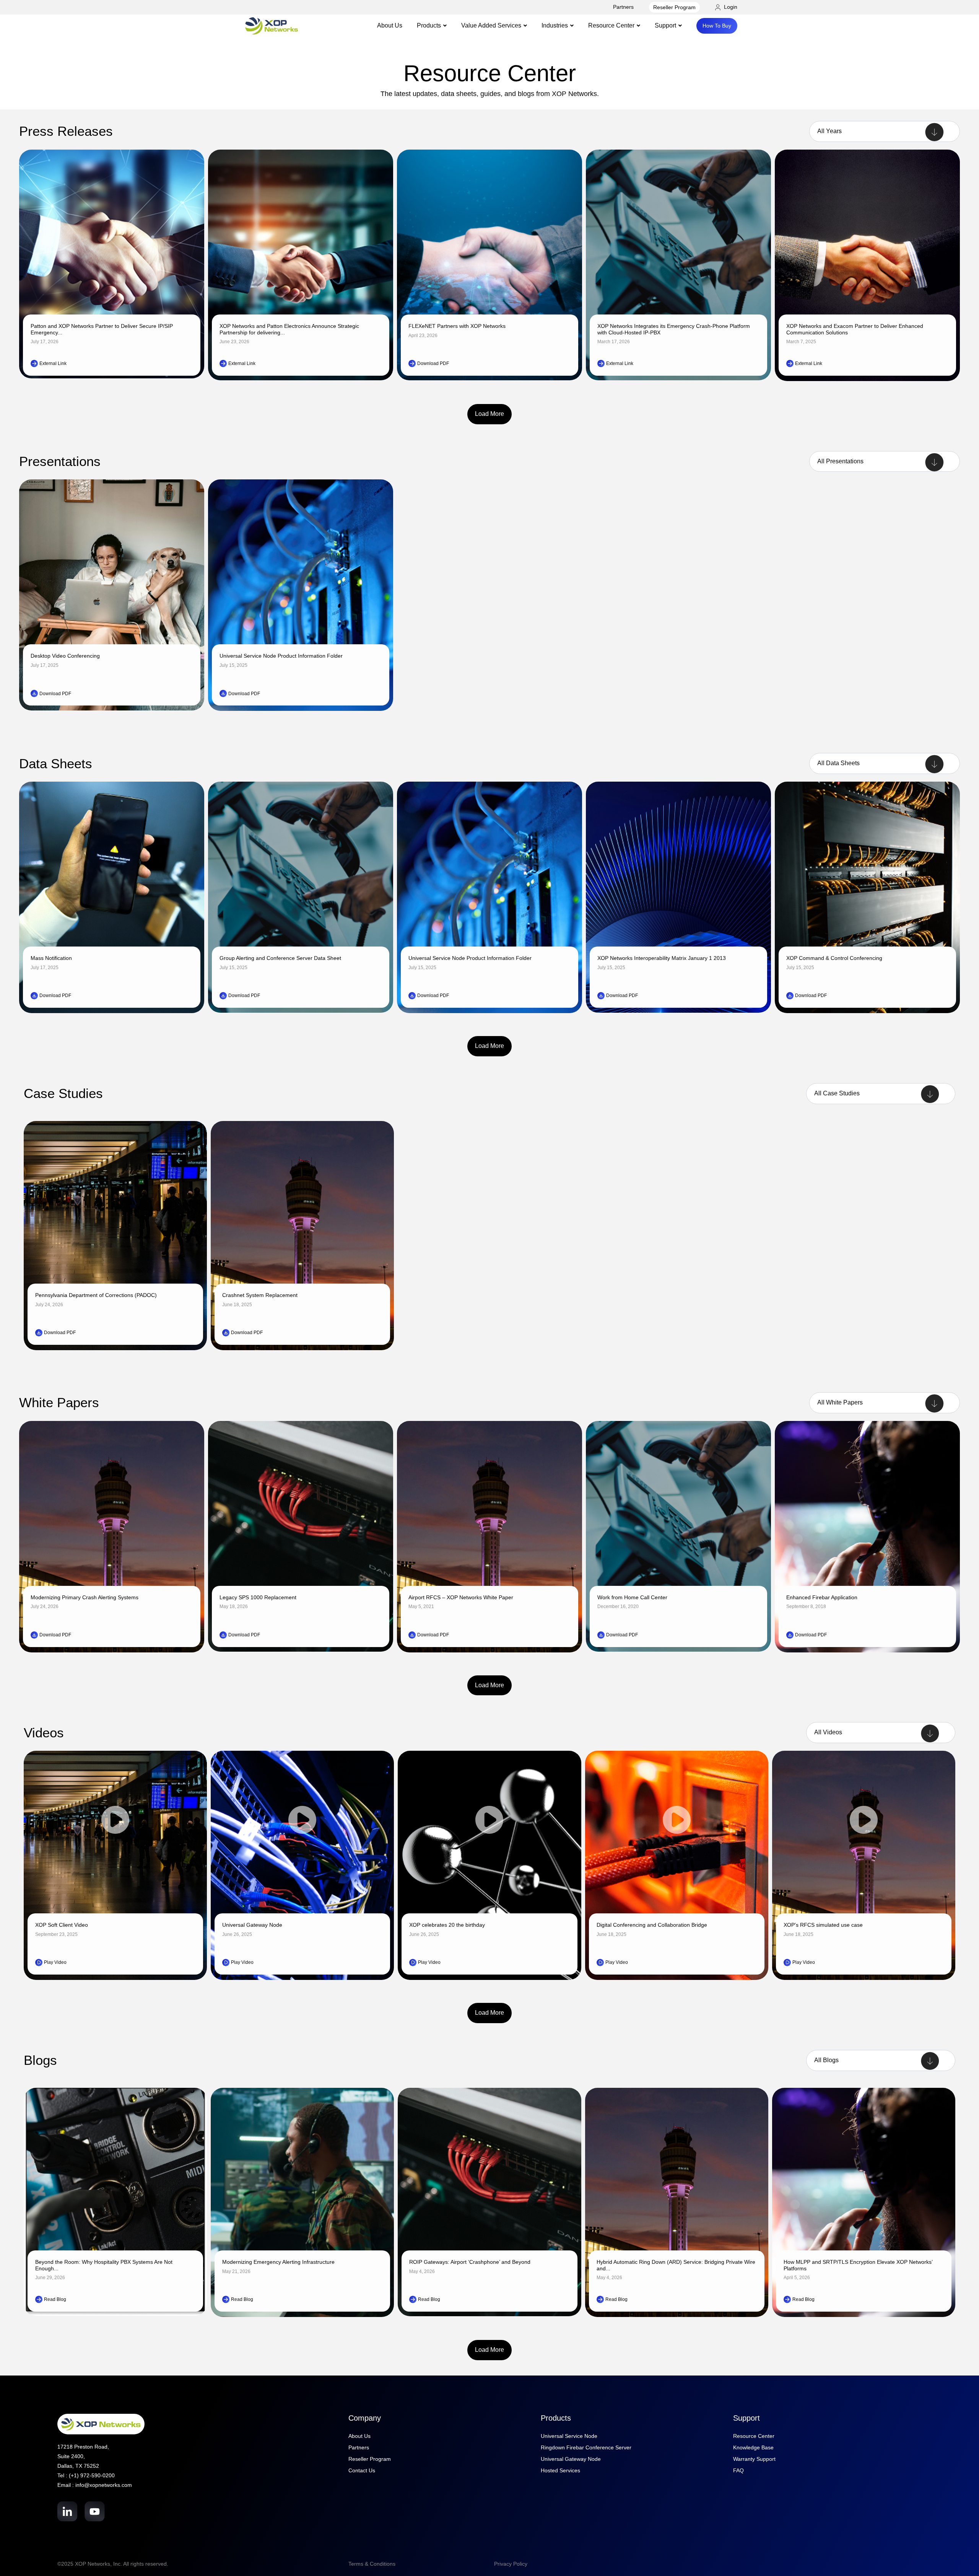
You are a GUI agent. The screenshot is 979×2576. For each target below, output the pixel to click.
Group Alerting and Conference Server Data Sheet (280, 958)
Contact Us (362, 2470)
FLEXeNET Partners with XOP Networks (457, 326)
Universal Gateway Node (252, 1925)
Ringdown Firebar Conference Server (586, 2447)
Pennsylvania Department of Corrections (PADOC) (96, 1295)
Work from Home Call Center (632, 1597)
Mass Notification (51, 958)
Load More (489, 414)
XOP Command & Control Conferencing (834, 958)
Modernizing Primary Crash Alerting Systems (85, 1597)
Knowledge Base (753, 2447)
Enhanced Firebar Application (822, 1597)
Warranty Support (754, 2459)
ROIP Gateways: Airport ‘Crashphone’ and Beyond (470, 2262)
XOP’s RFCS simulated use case (823, 1925)
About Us (390, 25)
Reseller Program (674, 7)
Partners (623, 7)
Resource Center (754, 2436)
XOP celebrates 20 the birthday (447, 1925)
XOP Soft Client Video (62, 1925)
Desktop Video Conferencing (65, 656)
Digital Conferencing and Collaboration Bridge (652, 1925)
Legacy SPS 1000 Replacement (258, 1597)
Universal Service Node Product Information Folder (281, 656)
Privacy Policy (511, 2564)
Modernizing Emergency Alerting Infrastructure (278, 2262)
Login (730, 7)
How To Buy (717, 26)
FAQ (738, 2470)
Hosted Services (560, 2470)
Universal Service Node (569, 2436)
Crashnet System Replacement (260, 1295)
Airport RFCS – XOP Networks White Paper (461, 1597)
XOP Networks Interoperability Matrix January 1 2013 (662, 958)
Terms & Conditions (372, 2564)
